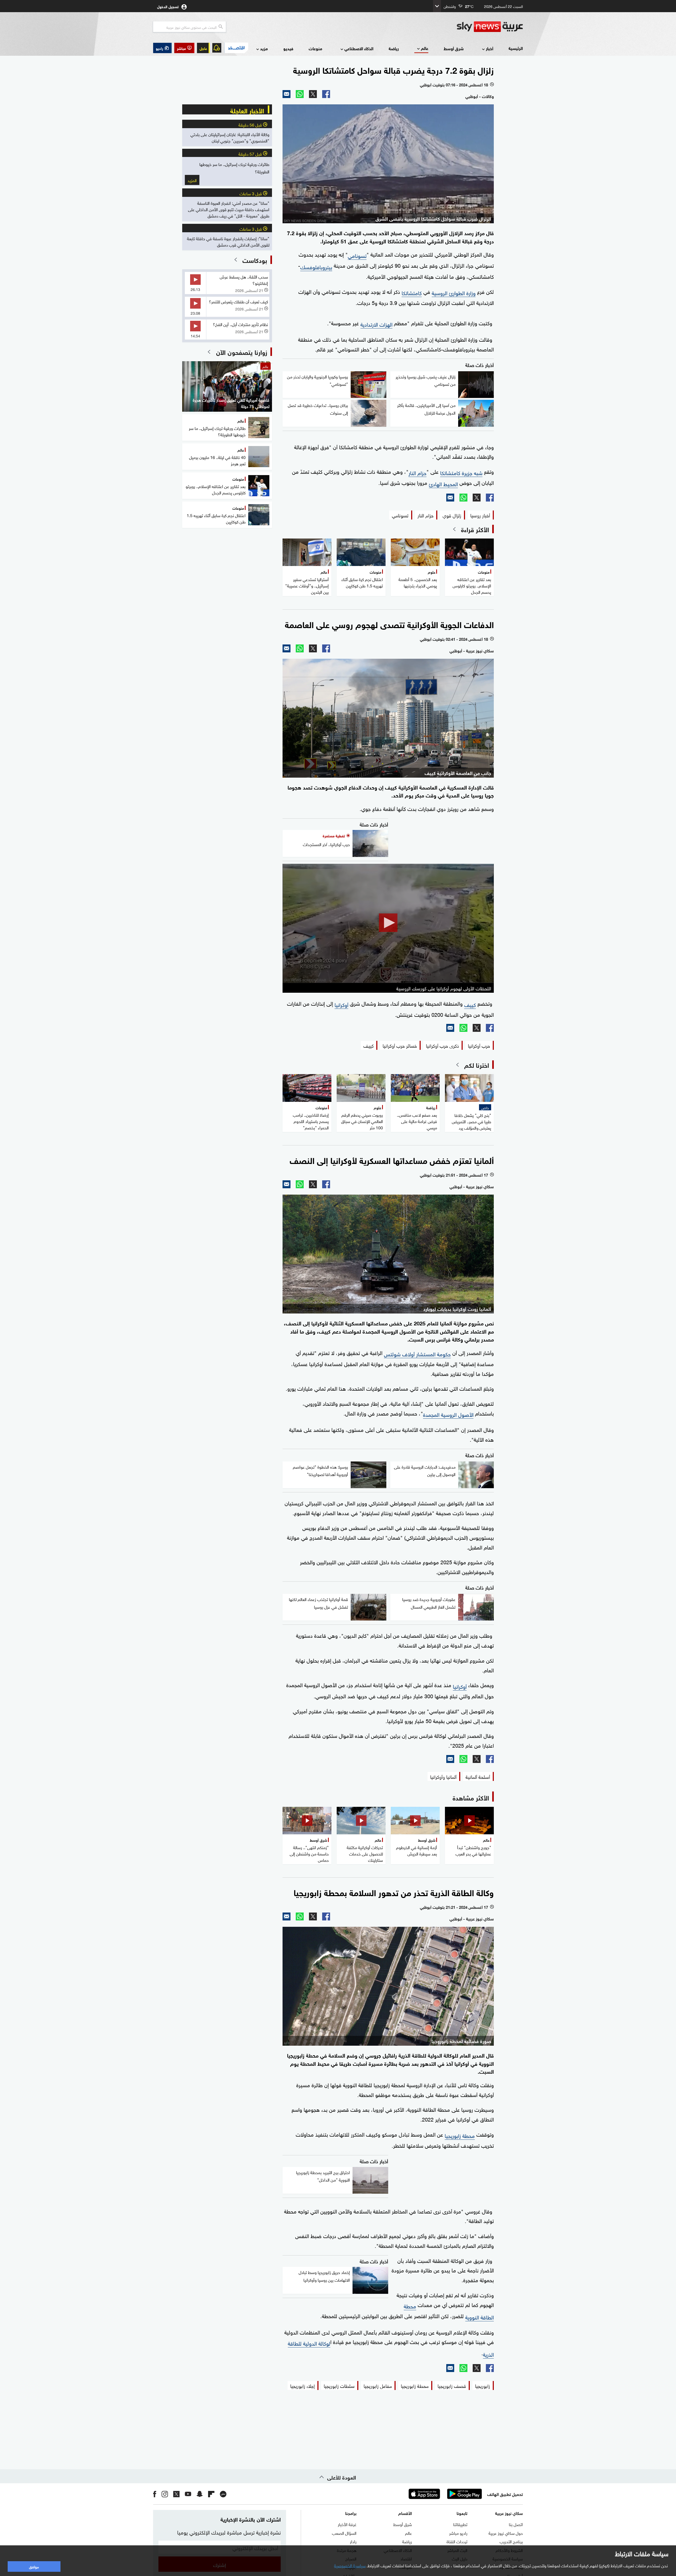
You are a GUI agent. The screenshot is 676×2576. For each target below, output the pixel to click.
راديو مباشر (458, 2533)
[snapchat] (200, 2494)
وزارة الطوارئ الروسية (454, 292)
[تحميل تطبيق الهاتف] (444, 2494)
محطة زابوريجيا (460, 2135)
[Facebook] (326, 94)
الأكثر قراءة (475, 529)
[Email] (287, 94)
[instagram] (165, 2494)
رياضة (394, 48)
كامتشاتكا (412, 292)
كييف (470, 1004)
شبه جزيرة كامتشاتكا (461, 472)
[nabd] (223, 2494)
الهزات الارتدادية (376, 324)
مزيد (264, 48)
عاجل (203, 48)
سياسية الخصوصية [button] (350, 2565)
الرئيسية (516, 48)
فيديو (288, 48)
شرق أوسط (454, 48)
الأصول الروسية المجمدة (448, 1414)
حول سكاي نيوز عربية (506, 2533)
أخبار (490, 48)
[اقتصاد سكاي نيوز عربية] (236, 48)
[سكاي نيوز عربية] (490, 27)
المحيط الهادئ (443, 483)
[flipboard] (211, 2494)
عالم (425, 48)
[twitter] (176, 2494)
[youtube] (188, 2494)
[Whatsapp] (300, 94)
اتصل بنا (516, 2524)
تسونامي (357, 255)
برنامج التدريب (511, 2541)
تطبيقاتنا (460, 2524)
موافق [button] (34, 2566)
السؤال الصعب (344, 2533)
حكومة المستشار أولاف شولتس (417, 1353)
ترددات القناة (457, 2541)
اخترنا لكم (477, 1065)
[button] (184, 48)
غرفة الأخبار (347, 2524)
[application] (388, 923)
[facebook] (155, 2494)
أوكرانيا (341, 1004)
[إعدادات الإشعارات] (217, 48)
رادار (353, 2541)
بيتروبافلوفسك (316, 266)
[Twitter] (313, 94)
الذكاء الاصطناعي (359, 48)
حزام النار (417, 472)
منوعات (315, 48)
